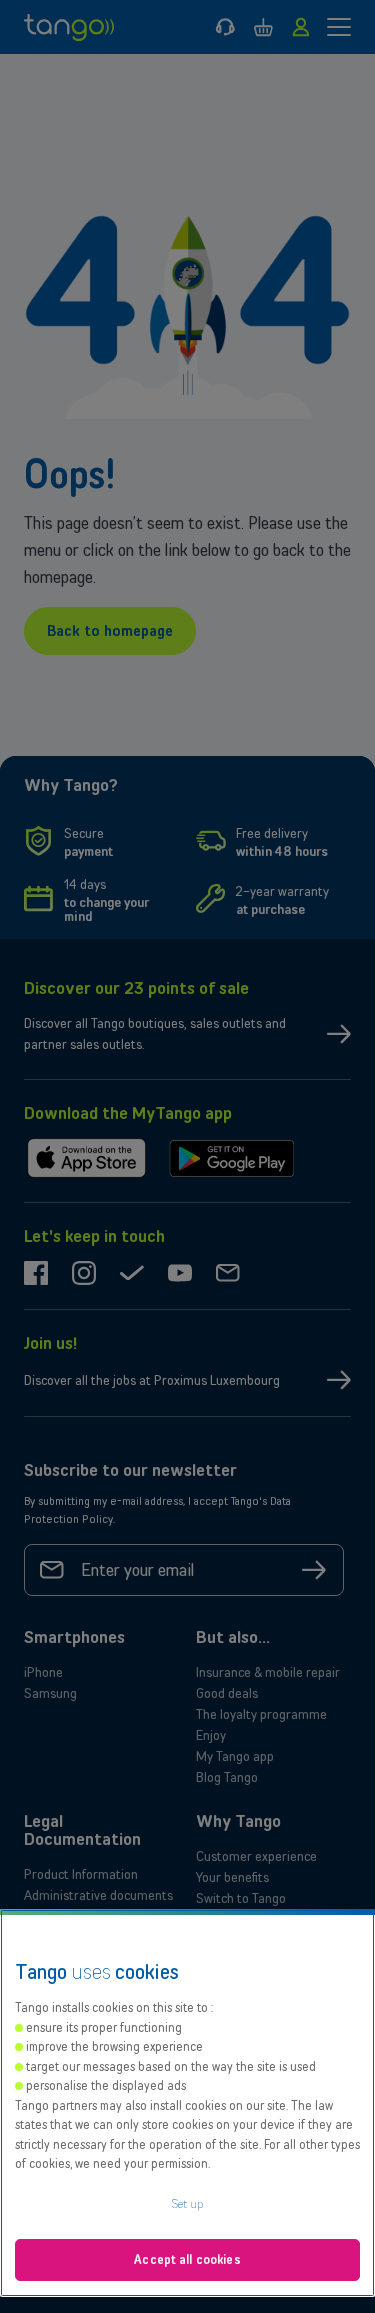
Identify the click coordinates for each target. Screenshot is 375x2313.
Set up (188, 2203)
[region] (187, 2103)
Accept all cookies (187, 2259)
